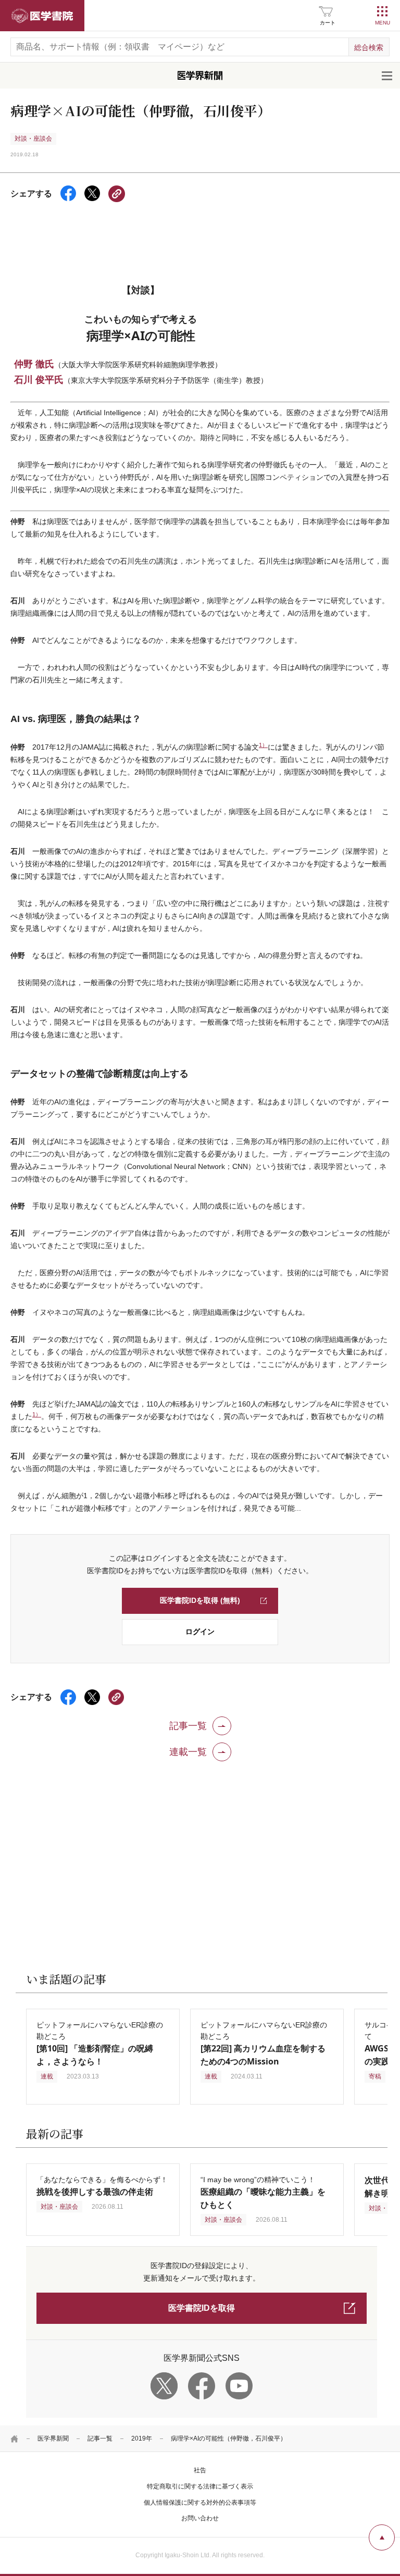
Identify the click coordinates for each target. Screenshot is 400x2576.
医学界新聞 (53, 2438)
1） (263, 745)
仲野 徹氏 (34, 364)
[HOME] (15, 2438)
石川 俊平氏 (39, 379)
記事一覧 (100, 2438)
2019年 (142, 2438)
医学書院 (42, 16)
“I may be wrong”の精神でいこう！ (263, 2192)
